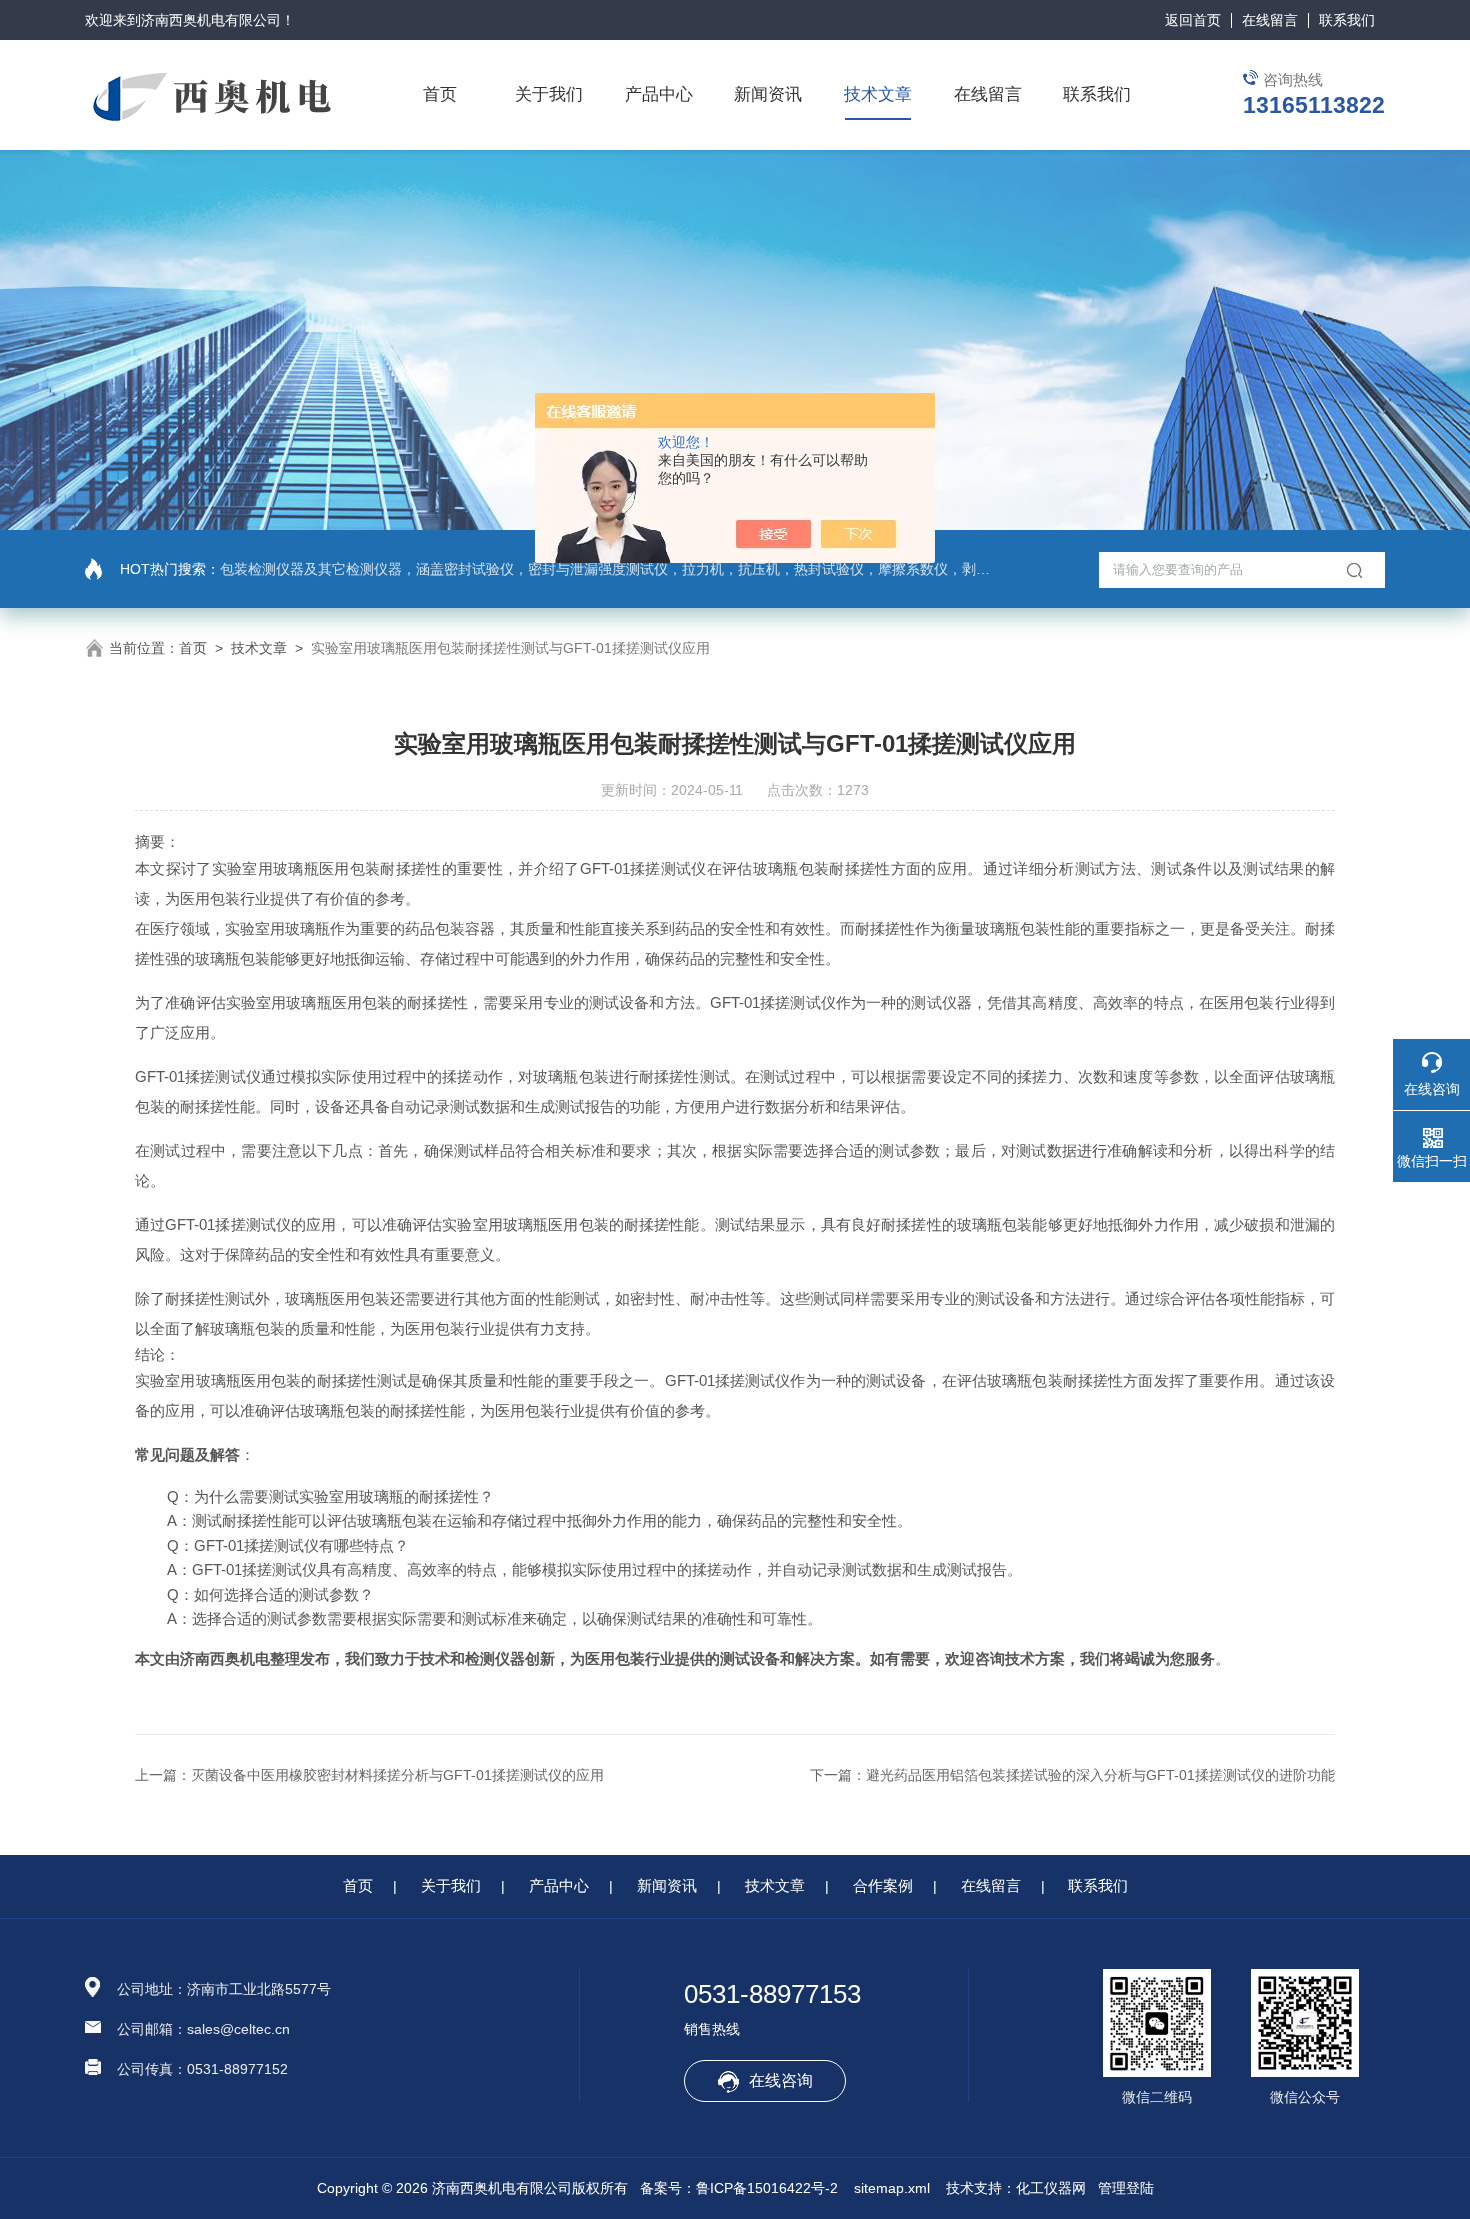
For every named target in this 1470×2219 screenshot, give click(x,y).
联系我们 (1347, 20)
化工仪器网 (1051, 2188)
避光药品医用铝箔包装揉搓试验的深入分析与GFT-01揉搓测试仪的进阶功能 (1100, 1775)
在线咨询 (781, 2080)
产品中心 (659, 94)
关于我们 (549, 94)
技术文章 (878, 94)
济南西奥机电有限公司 (211, 20)
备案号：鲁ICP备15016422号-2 (739, 2188)
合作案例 (883, 1885)
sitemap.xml (892, 2188)
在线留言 (1270, 20)
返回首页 (1193, 20)
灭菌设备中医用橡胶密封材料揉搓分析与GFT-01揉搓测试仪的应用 (397, 1775)
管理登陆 (1126, 2188)
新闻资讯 (768, 94)
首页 (440, 94)
